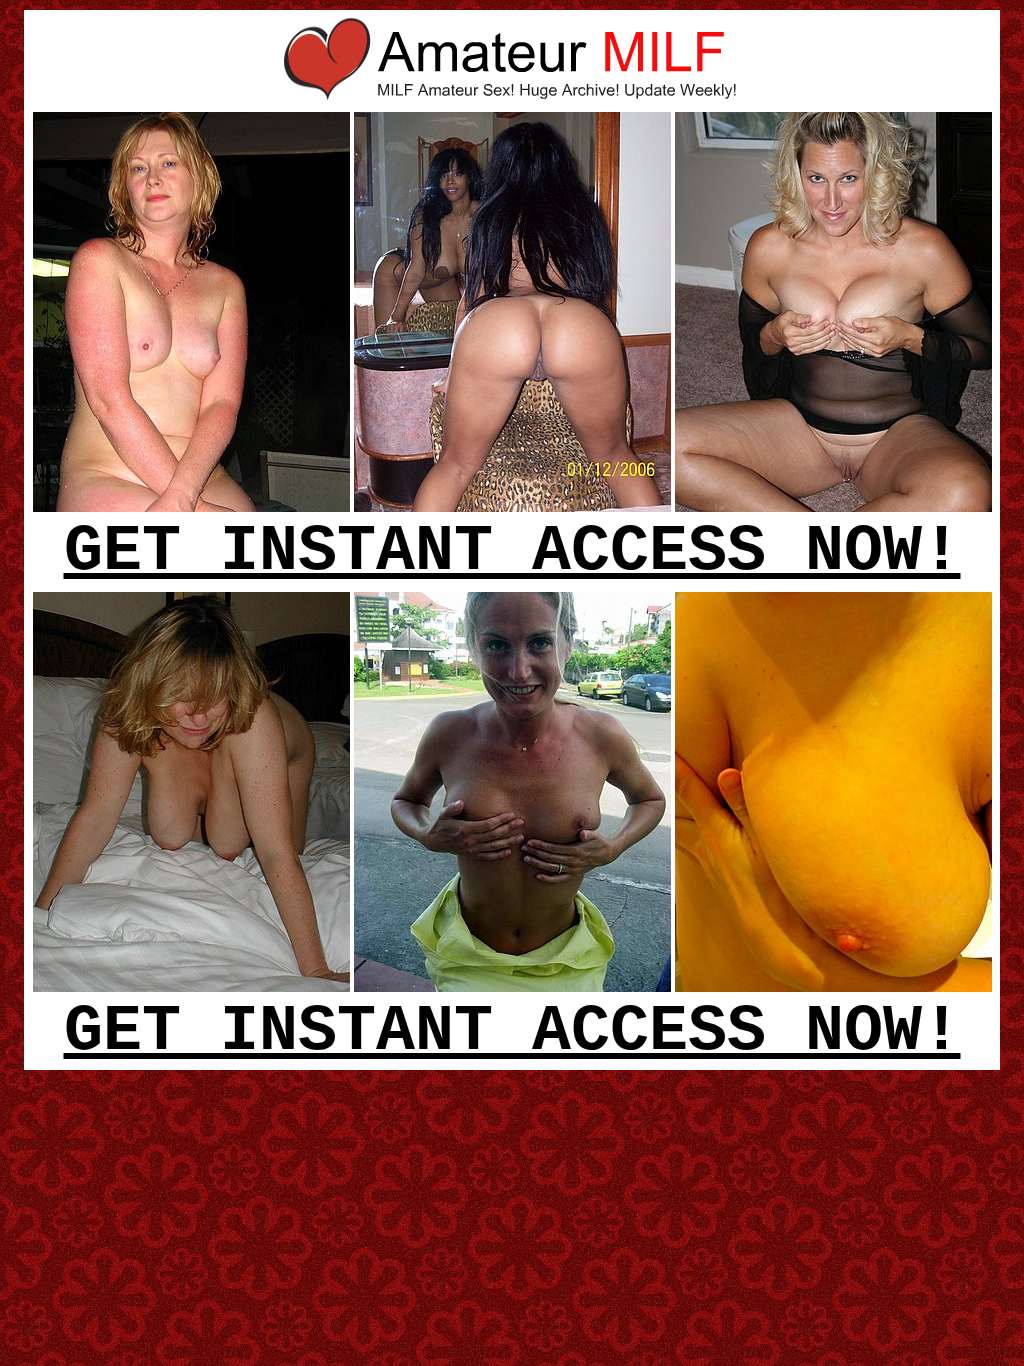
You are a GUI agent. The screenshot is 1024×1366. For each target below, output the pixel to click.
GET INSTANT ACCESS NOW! (512, 552)
